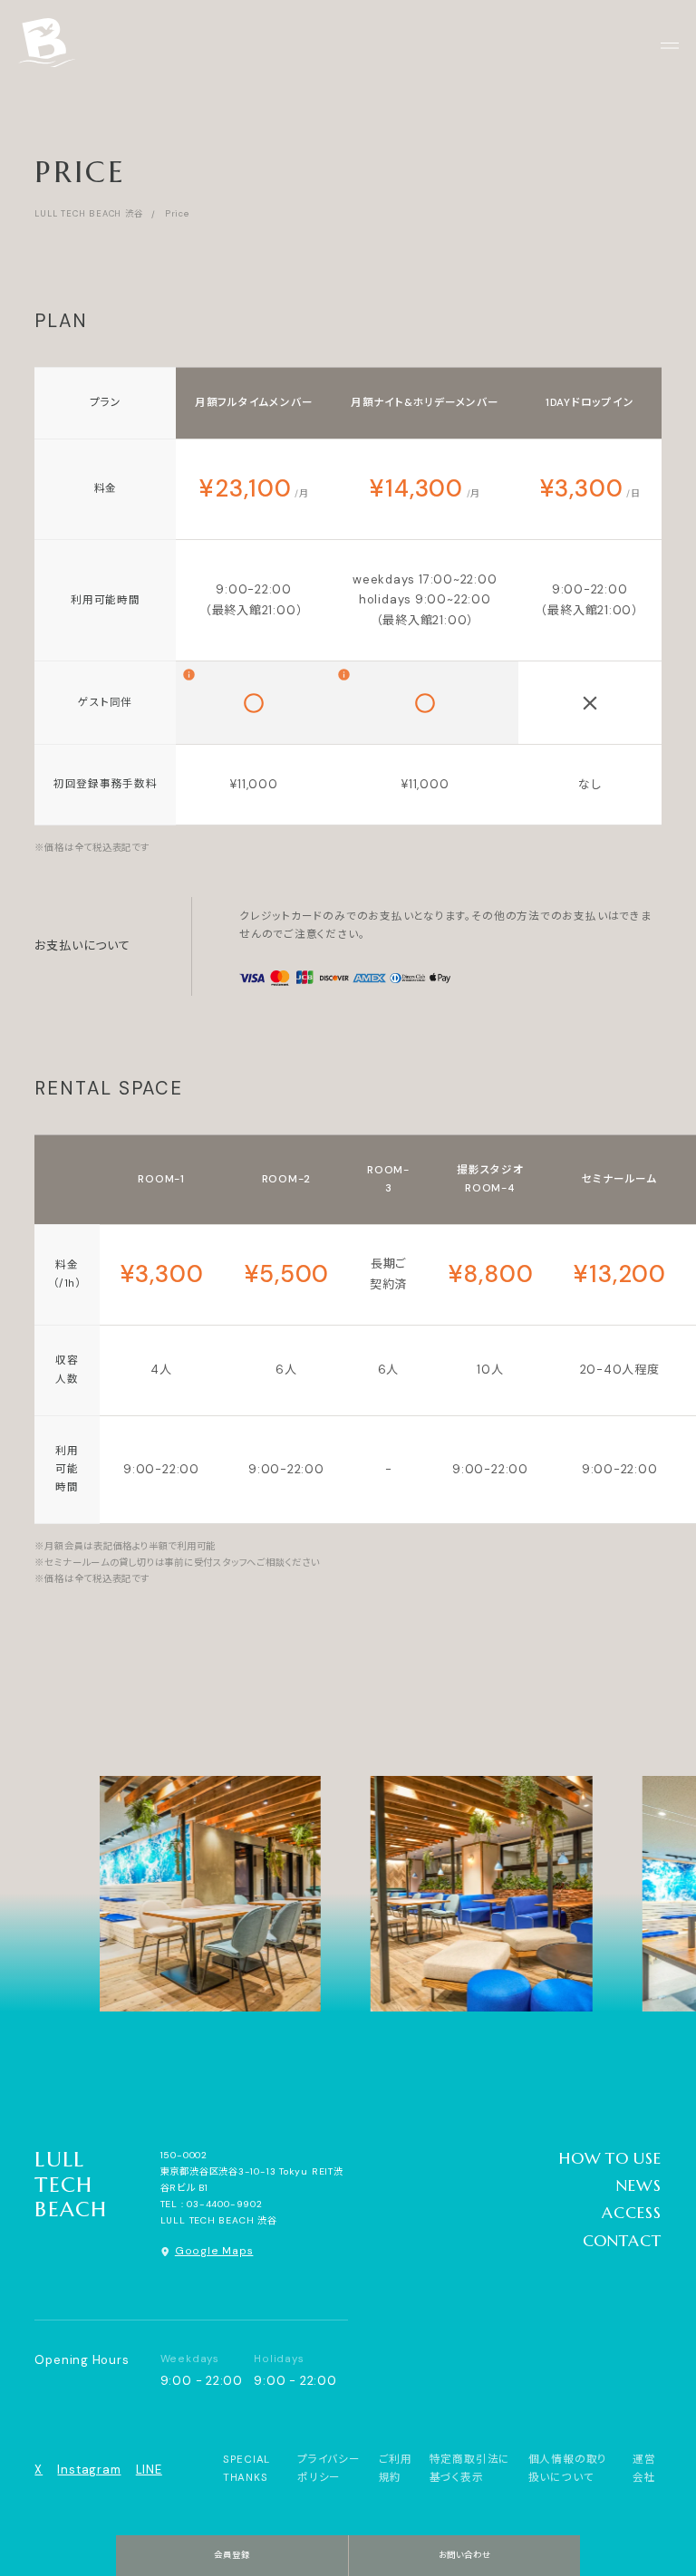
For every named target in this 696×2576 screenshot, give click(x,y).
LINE (149, 2470)
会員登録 (232, 2555)
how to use (610, 2159)
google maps (214, 2251)
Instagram (89, 2470)
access (631, 2213)
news (638, 2186)
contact (622, 2241)
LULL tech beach (71, 2184)
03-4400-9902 (224, 2204)
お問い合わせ (465, 2555)
